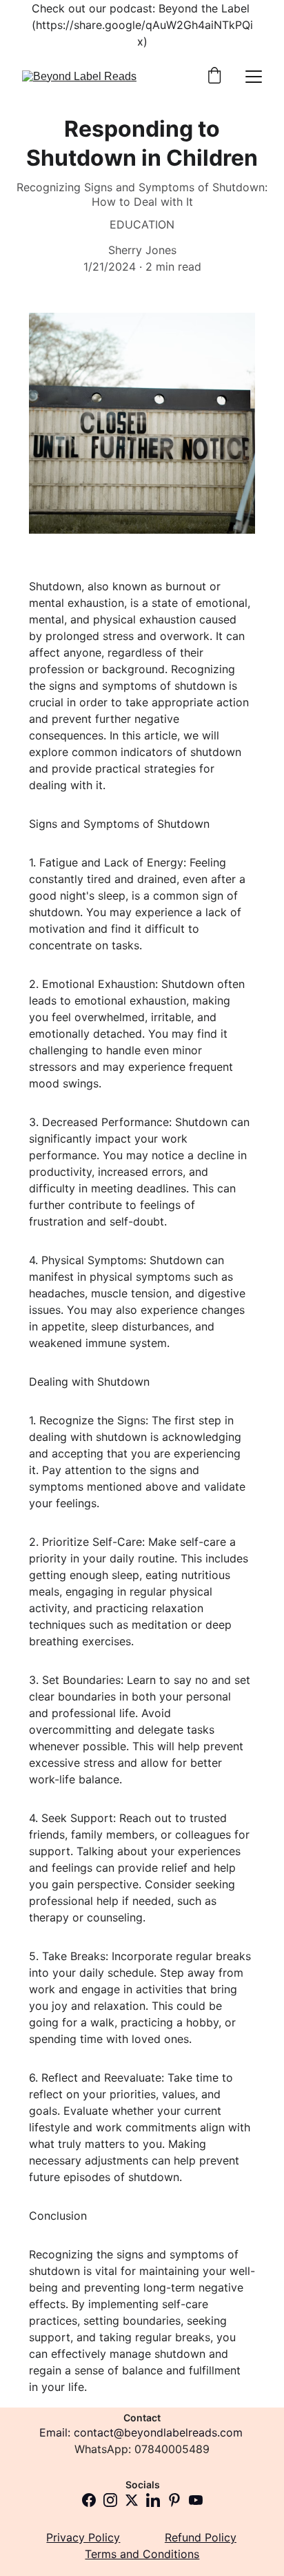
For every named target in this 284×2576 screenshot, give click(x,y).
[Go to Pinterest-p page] (174, 2500)
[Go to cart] (214, 77)
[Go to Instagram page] (110, 2500)
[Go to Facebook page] (89, 2500)
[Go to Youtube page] (196, 2500)
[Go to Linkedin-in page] (153, 2500)
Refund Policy (201, 2537)
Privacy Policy (83, 2537)
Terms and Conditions (142, 2554)
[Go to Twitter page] (132, 2500)
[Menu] (254, 77)
